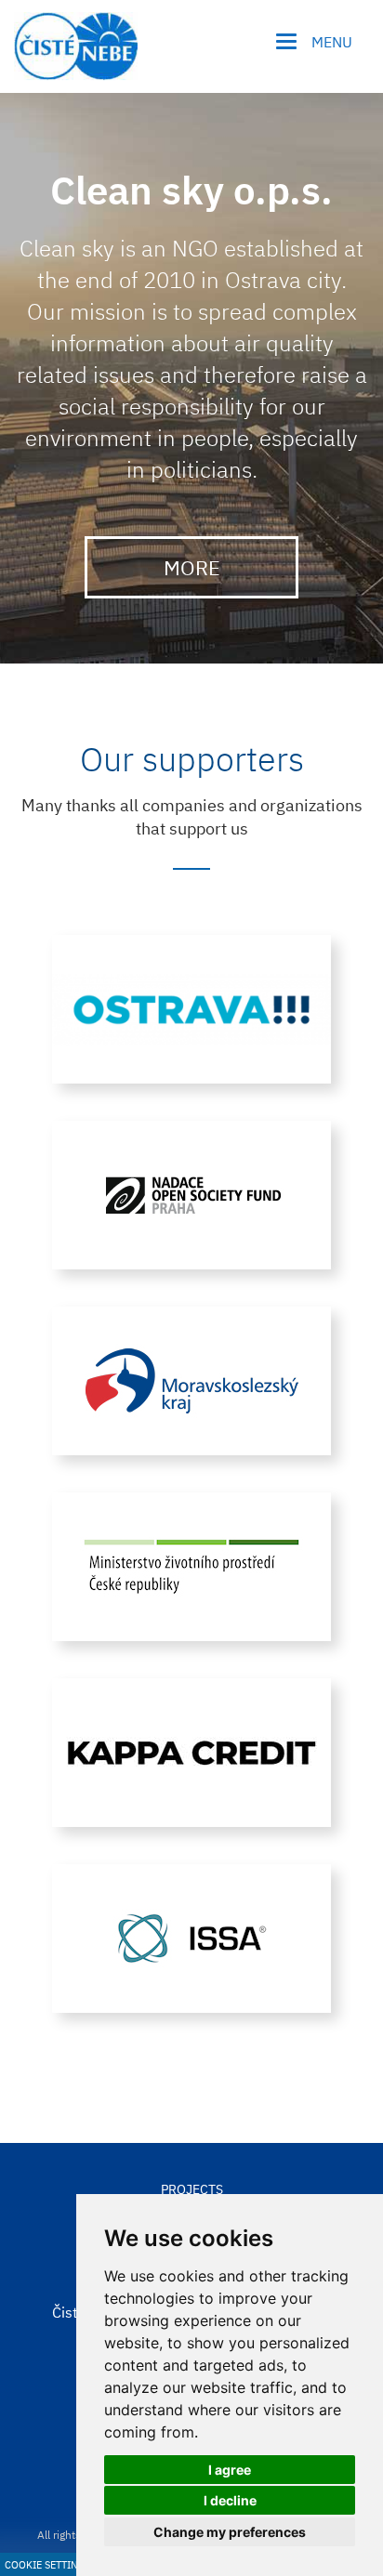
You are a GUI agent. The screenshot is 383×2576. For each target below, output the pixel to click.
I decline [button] (230, 2500)
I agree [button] (230, 2470)
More (192, 567)
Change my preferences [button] (230, 2532)
